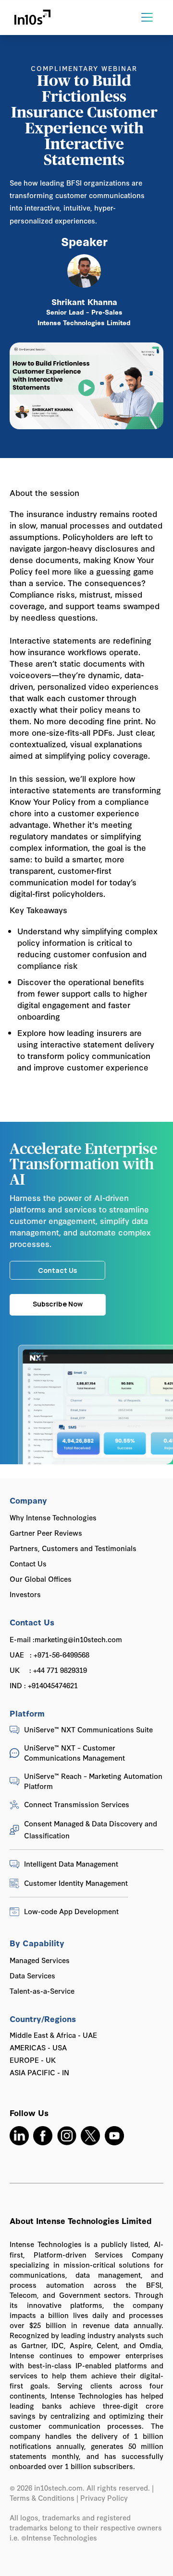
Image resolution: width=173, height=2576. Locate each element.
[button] (147, 17)
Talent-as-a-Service (42, 1991)
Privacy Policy (105, 2498)
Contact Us (28, 1563)
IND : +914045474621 (44, 1685)
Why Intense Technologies (53, 1517)
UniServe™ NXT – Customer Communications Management (74, 1753)
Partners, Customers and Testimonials (73, 1548)
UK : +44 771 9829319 (48, 1670)
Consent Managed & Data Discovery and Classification (91, 1829)
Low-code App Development (71, 1911)
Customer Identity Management (76, 1883)
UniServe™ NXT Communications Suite (88, 1729)
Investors (25, 1594)
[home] (32, 18)
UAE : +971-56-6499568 (49, 1654)
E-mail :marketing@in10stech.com (66, 1639)
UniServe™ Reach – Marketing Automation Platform (93, 1781)
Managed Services (40, 1960)
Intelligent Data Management (71, 1864)
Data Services (32, 1975)
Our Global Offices (41, 1579)
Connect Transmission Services (77, 1804)
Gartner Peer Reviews (46, 1533)
